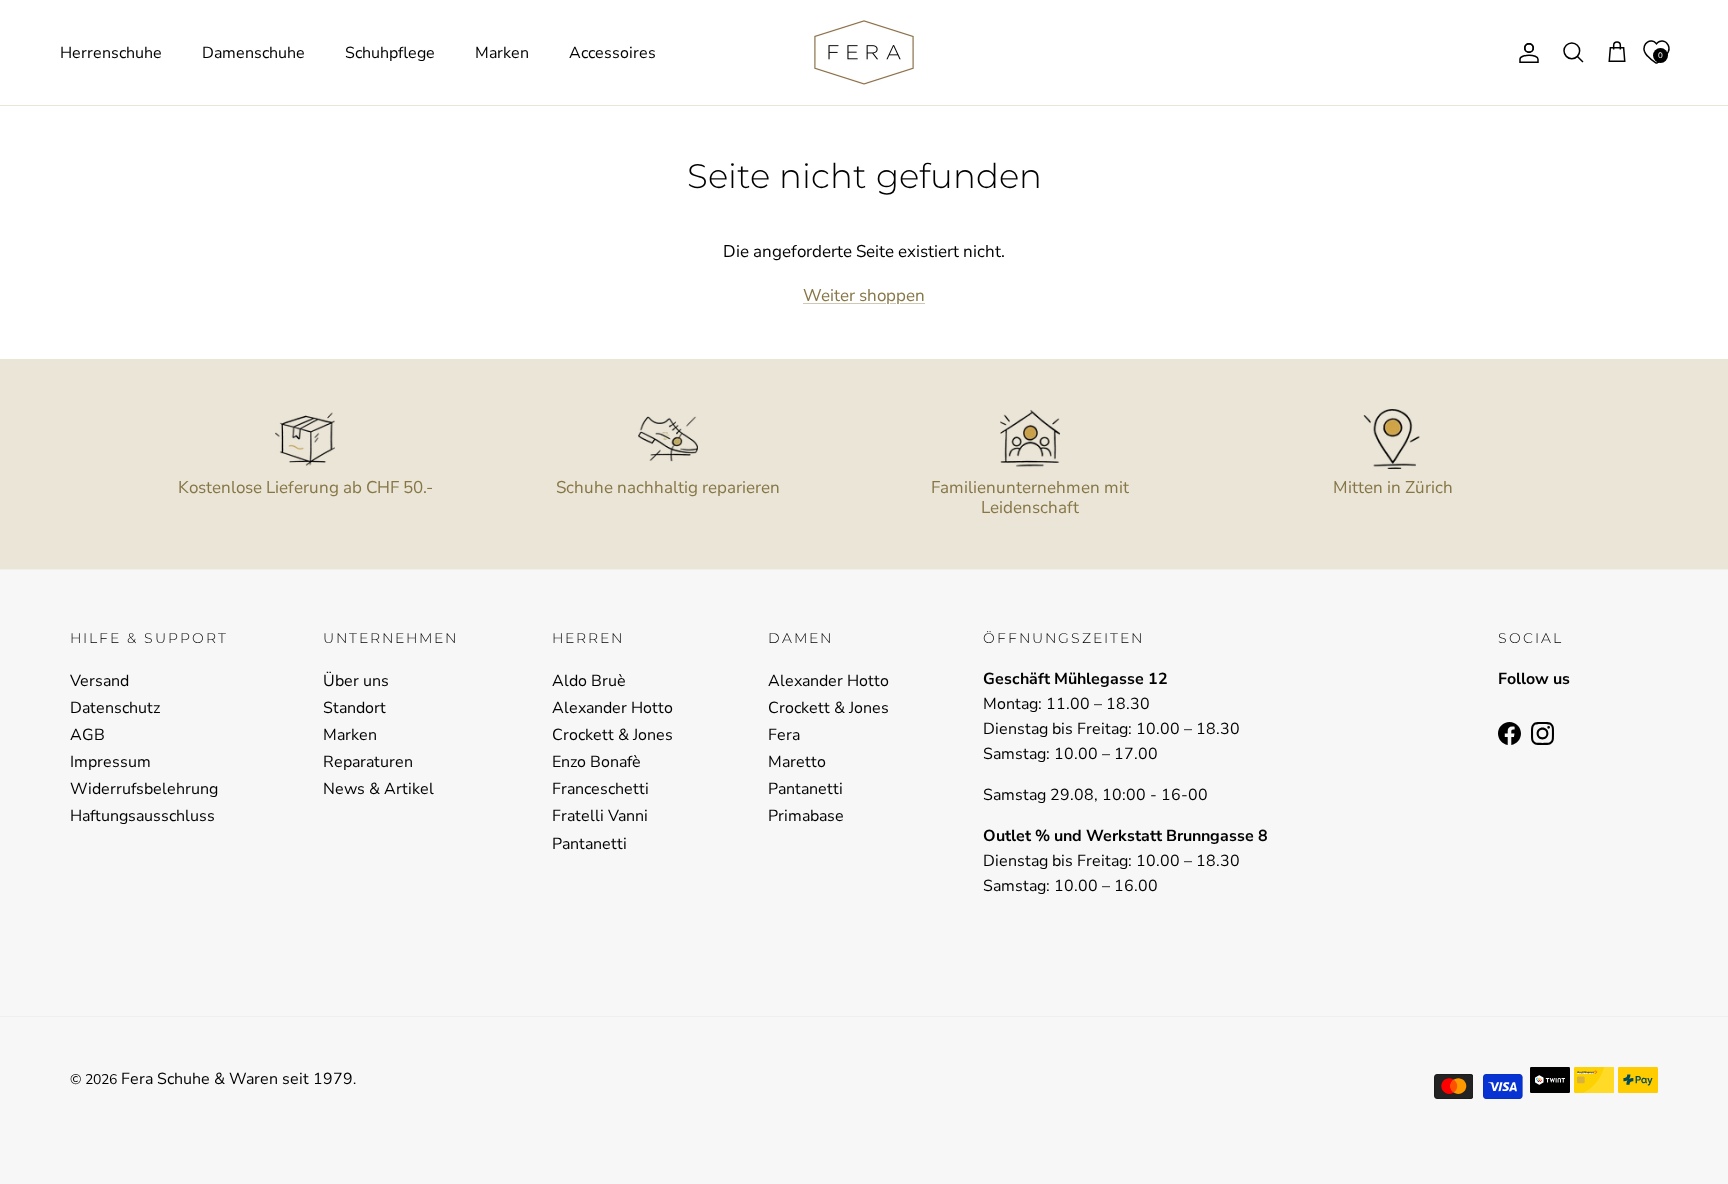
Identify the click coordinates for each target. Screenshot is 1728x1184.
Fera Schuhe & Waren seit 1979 (237, 1079)
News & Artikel (378, 789)
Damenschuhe (253, 53)
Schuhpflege (390, 53)
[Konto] (1525, 53)
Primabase (806, 816)
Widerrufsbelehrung (144, 789)
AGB (87, 735)
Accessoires (612, 53)
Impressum (110, 762)
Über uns (356, 681)
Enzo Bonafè (596, 762)
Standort (354, 708)
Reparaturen (368, 762)
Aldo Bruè (589, 681)
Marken (502, 53)
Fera (784, 735)
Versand (99, 681)
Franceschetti (600, 789)
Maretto (797, 762)
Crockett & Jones (612, 735)
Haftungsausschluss (142, 816)
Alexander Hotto (612, 708)
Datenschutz (115, 708)
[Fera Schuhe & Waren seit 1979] (864, 52)
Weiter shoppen (864, 295)
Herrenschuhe (111, 53)
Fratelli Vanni (600, 816)
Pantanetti (589, 844)
